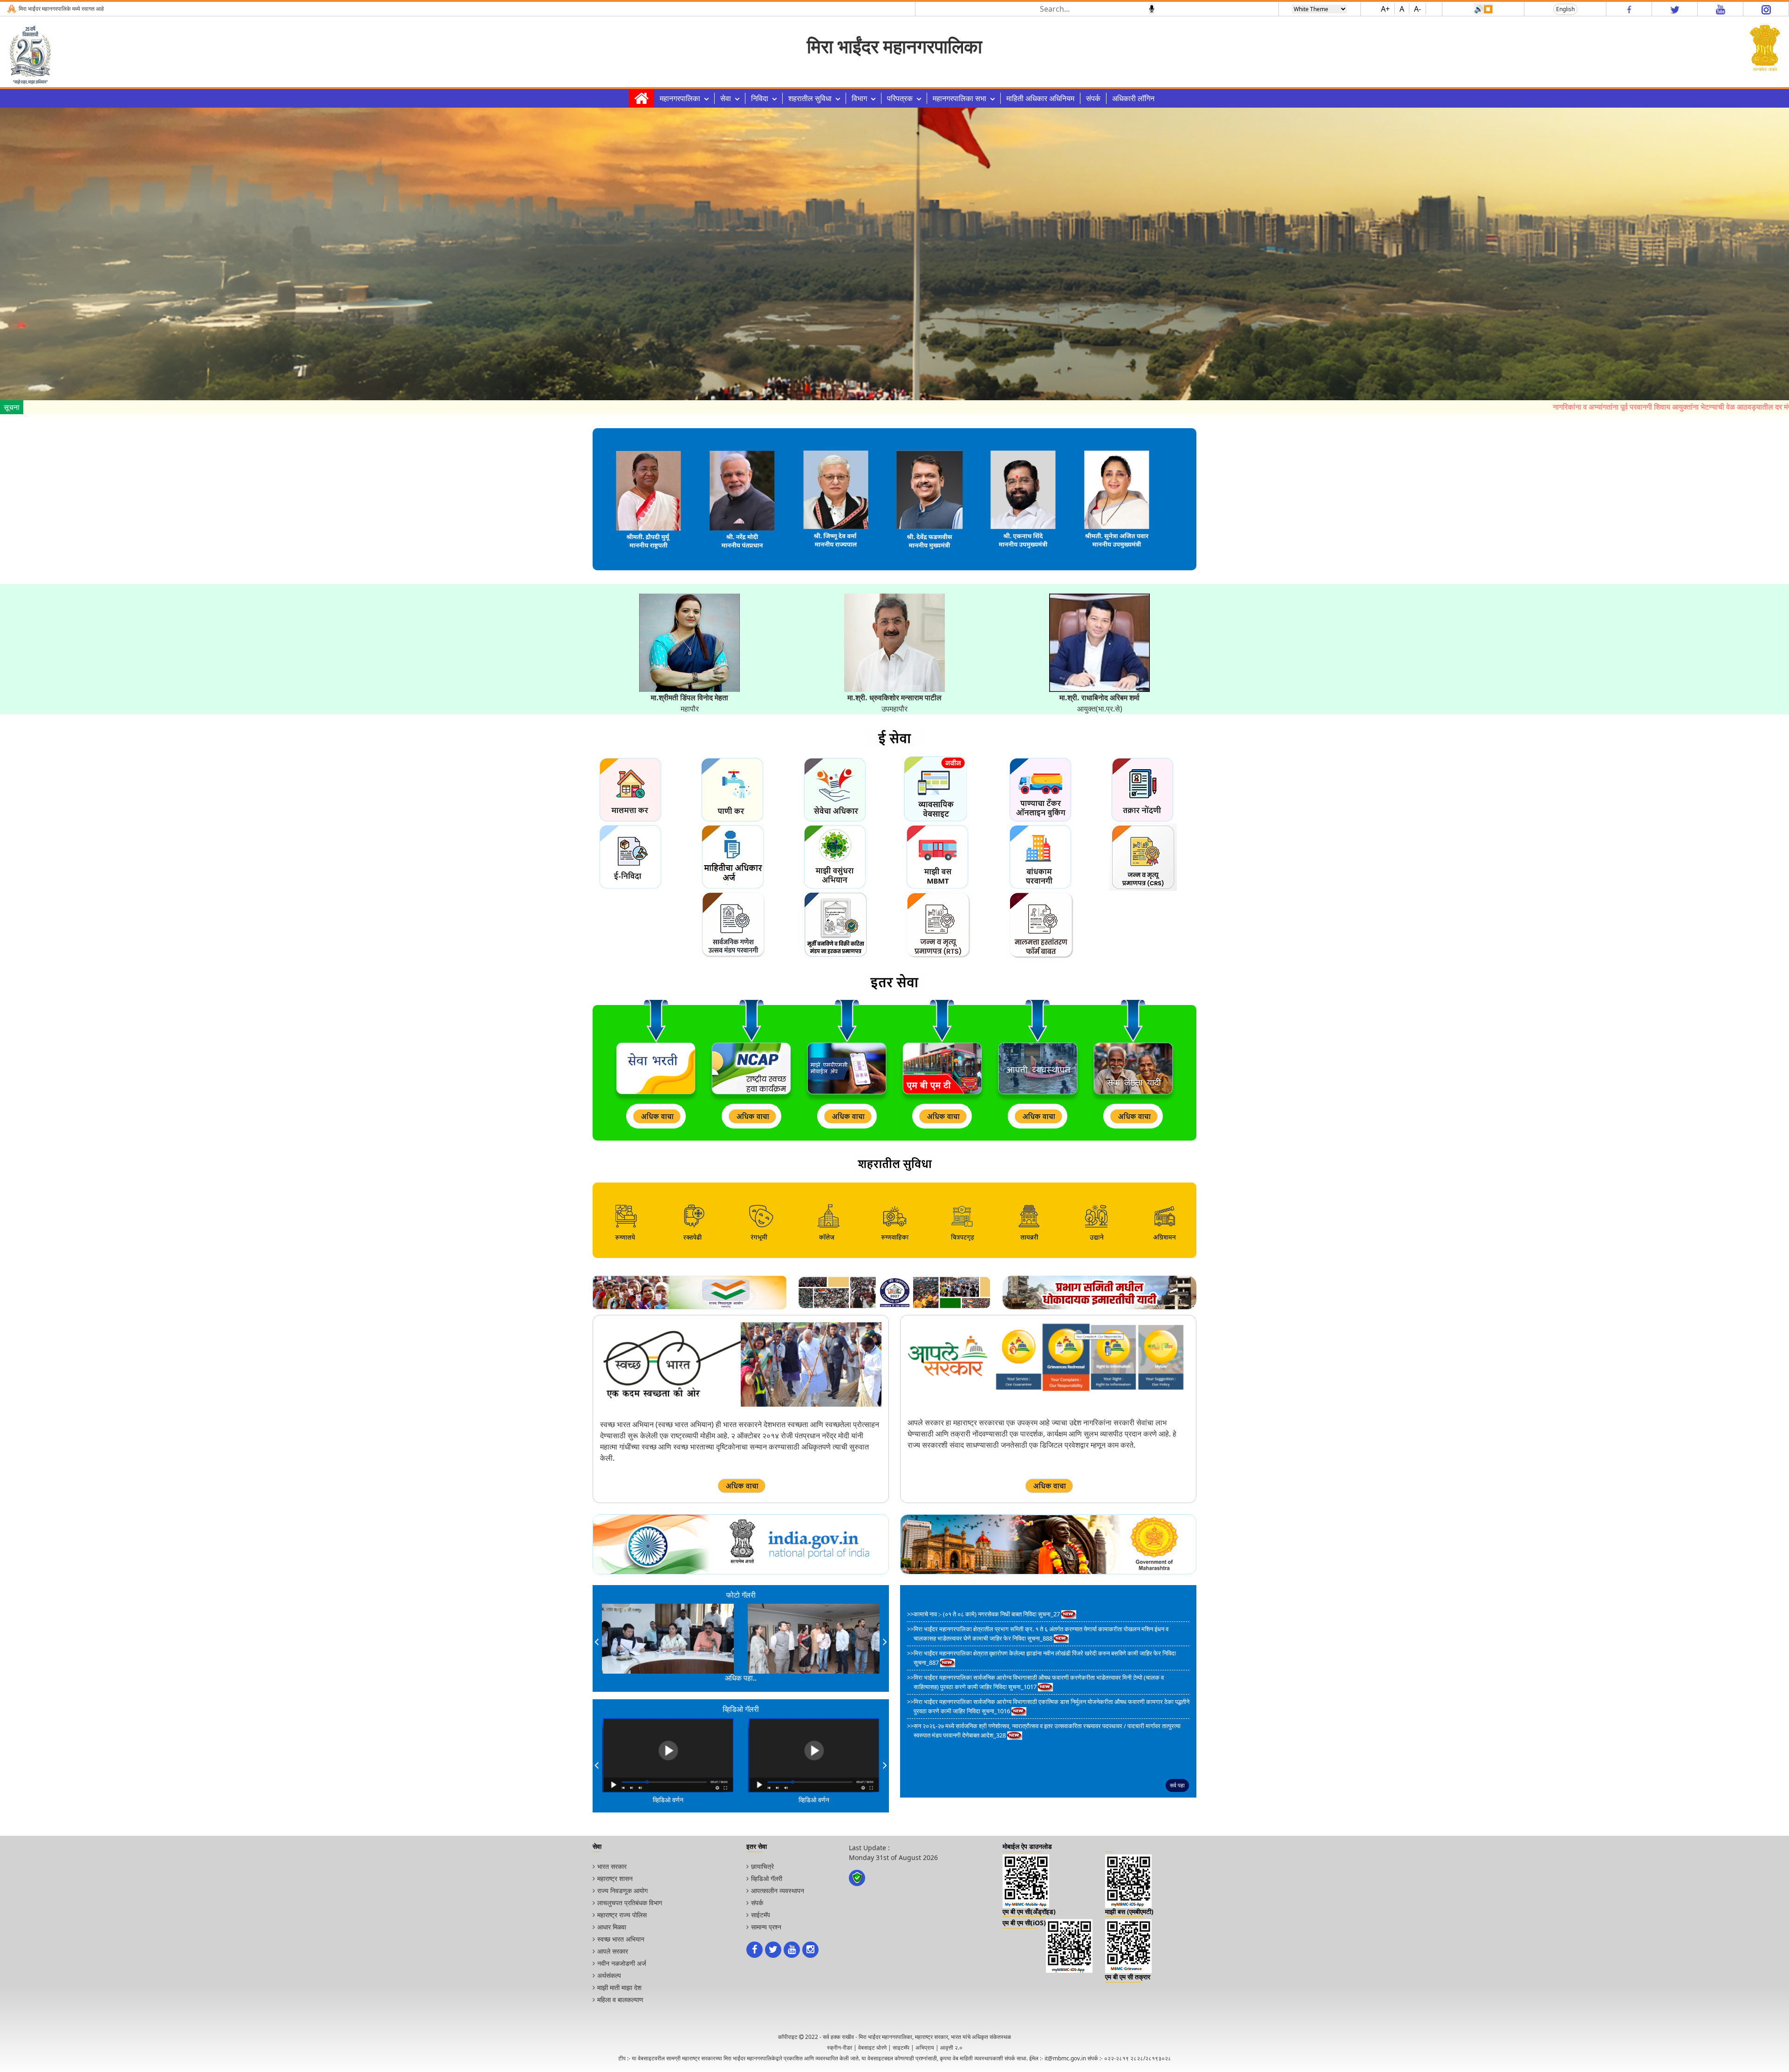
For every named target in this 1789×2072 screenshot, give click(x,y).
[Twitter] (1675, 9)
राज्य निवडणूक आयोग (622, 1891)
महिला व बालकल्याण (620, 2000)
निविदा (760, 98)
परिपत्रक (900, 98)
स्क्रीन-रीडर (840, 2048)
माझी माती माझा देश (619, 1987)
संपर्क (1093, 98)
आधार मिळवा (612, 1927)
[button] (597, 1641)
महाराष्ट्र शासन (615, 1878)
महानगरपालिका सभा (959, 98)
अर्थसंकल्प (609, 1975)
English (1565, 9)
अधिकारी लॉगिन (1133, 98)
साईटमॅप (761, 1915)
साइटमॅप (901, 2048)
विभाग (859, 98)
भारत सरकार (612, 1866)
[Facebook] (1629, 9)
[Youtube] (1721, 9)
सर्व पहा (1177, 1785)
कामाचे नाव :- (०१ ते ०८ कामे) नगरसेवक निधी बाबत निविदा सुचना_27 (987, 1614)
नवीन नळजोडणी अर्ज (622, 1963)
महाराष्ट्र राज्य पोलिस (622, 1915)
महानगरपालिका (680, 98)
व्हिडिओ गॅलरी (767, 1878)
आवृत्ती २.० (951, 2048)
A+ (1385, 9)
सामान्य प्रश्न (766, 1927)
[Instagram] (1766, 9)
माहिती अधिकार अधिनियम (1040, 98)
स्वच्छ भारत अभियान (621, 1939)
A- (1417, 9)
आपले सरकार (613, 1951)
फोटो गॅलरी (741, 1595)
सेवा (726, 98)
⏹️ (1488, 9)
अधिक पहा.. (741, 1678)
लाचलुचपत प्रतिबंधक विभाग (630, 1903)
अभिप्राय (925, 2048)
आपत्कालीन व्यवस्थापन (778, 1891)
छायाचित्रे (762, 1866)
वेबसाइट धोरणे (872, 2048)
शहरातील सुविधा (810, 98)
